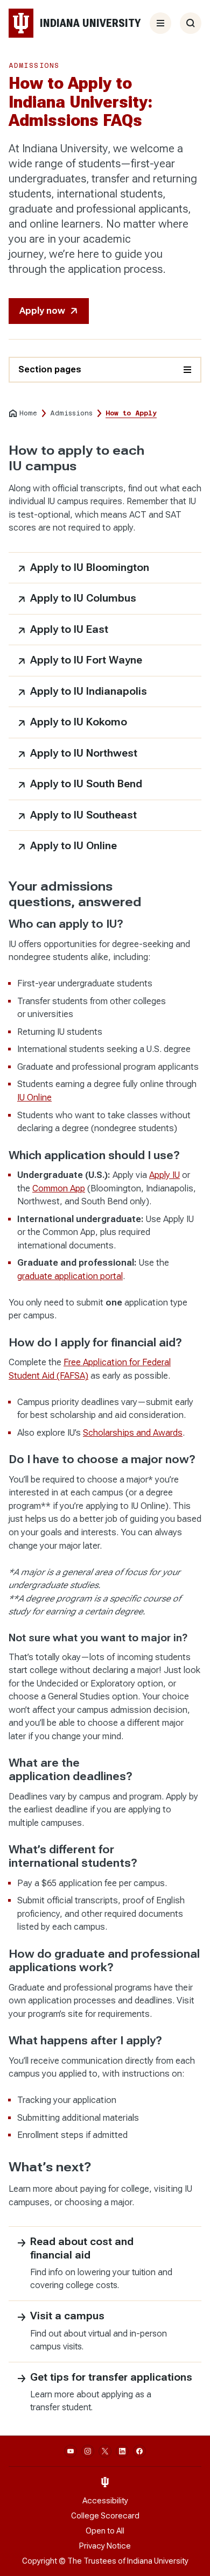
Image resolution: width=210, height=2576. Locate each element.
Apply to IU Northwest (84, 753)
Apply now (42, 311)
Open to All (105, 2531)
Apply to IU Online (73, 846)
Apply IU (164, 1175)
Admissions (71, 413)
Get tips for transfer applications (111, 2377)
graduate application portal (70, 1276)
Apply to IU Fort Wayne (86, 660)
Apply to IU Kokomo (79, 722)
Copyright (40, 2561)
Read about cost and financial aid (82, 2248)
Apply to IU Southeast (83, 815)
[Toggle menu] (160, 23)
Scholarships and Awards (133, 1433)
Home (28, 413)
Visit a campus (67, 2316)
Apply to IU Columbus (83, 598)
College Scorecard (105, 2516)
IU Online (34, 1098)
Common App (59, 1188)
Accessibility (105, 2501)
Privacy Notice (105, 2546)
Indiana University (158, 2561)
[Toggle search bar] (191, 23)
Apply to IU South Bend (86, 784)
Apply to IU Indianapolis (89, 691)
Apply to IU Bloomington (90, 567)
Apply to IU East (69, 629)
